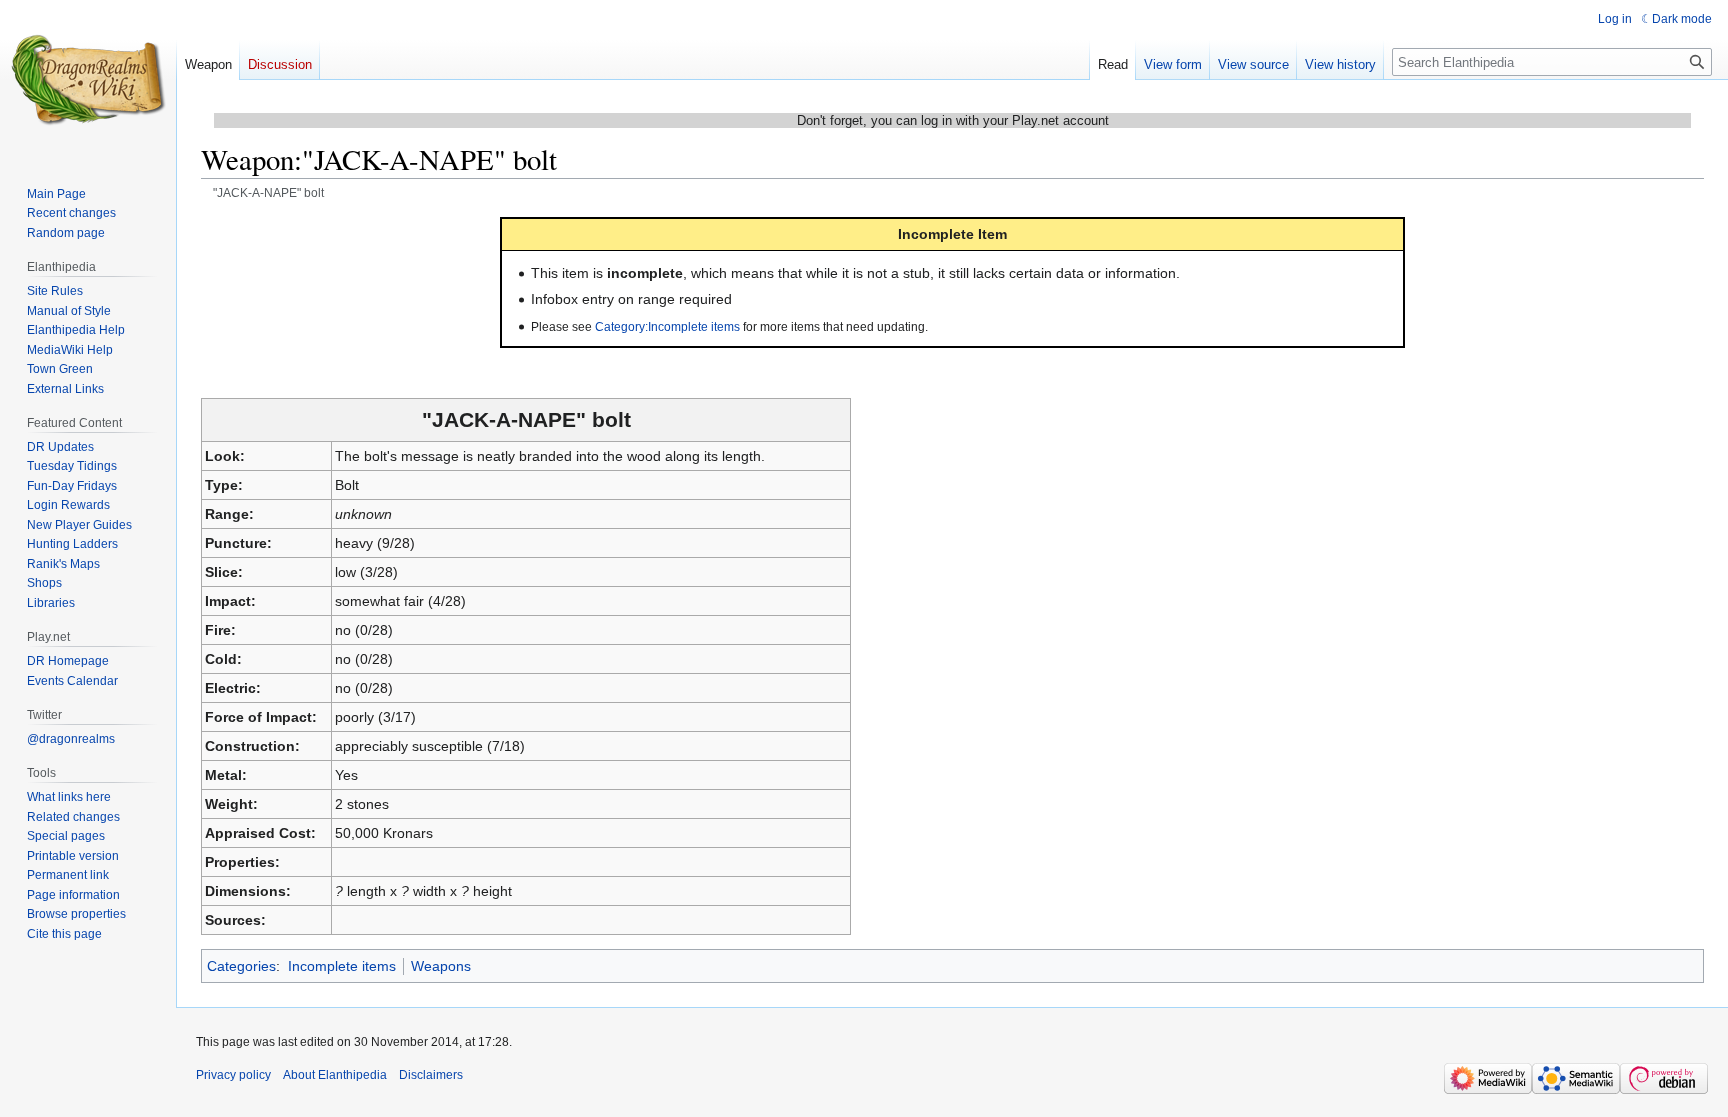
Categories (241, 966)
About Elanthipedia (335, 1075)
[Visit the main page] (88, 80)
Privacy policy (233, 1075)
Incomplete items (342, 966)
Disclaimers (431, 1075)
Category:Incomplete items (667, 326)
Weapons (441, 966)
